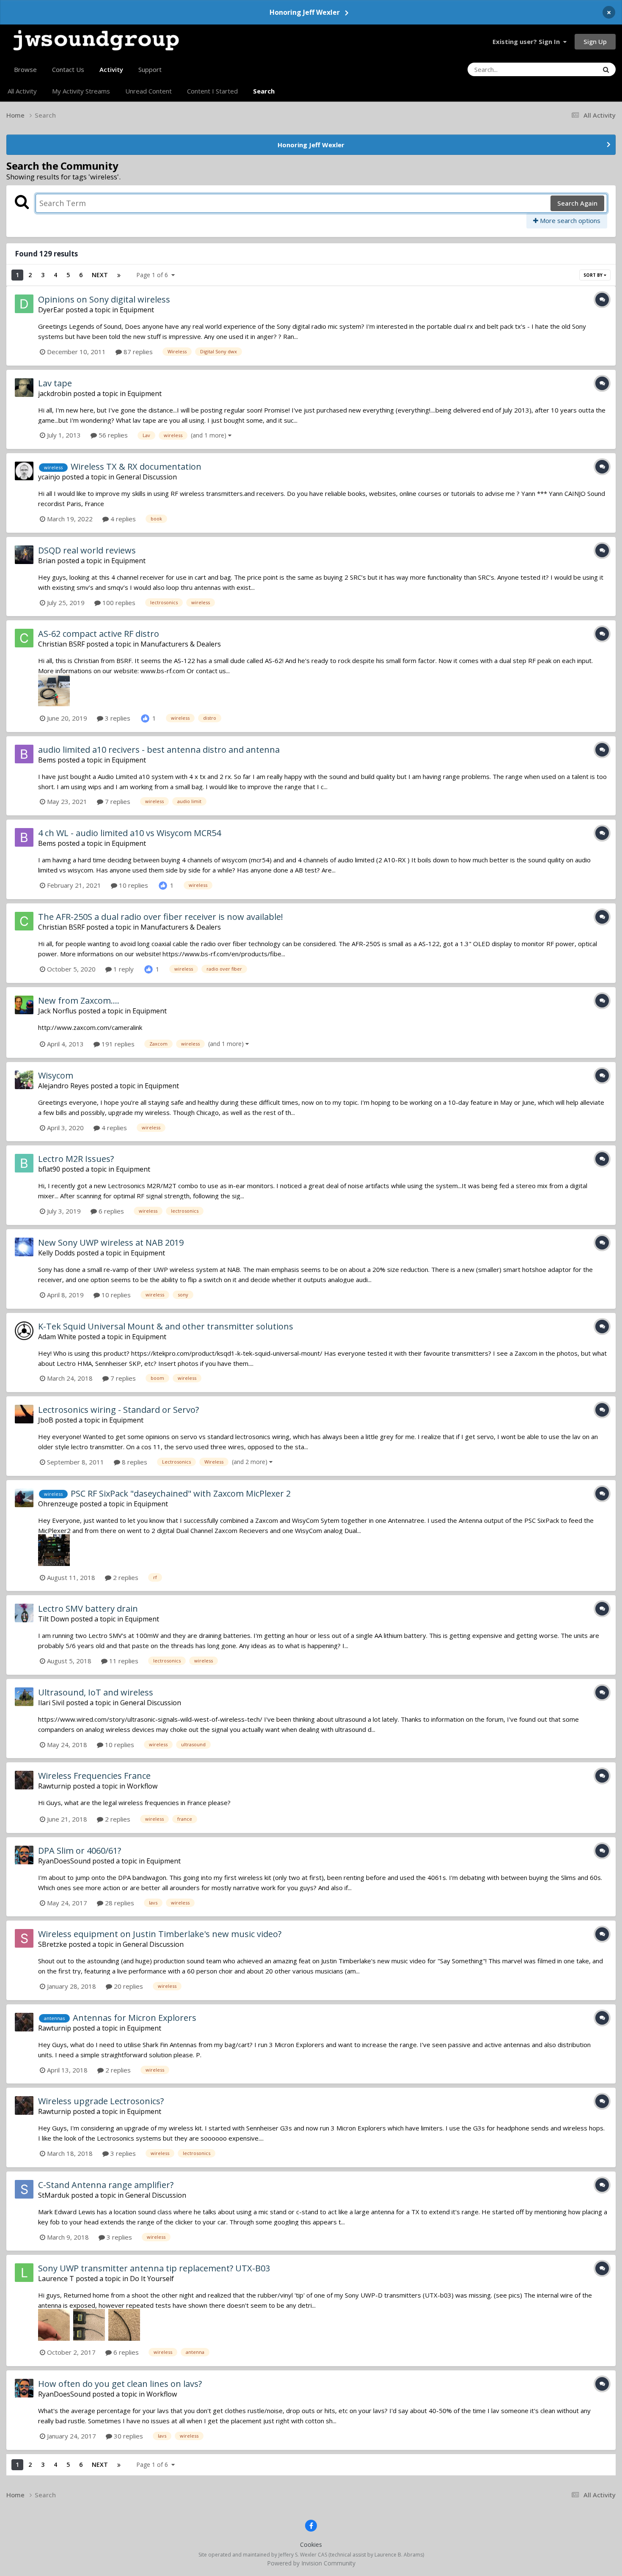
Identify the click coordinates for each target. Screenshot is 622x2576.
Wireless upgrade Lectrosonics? (101, 2101)
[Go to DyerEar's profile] (24, 304)
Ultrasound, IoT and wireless (96, 1692)
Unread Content (149, 91)
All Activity (22, 91)
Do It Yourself (152, 2279)
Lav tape (55, 383)
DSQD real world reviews (87, 550)
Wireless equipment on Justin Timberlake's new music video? (160, 1934)
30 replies (128, 2436)
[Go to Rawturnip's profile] (24, 1780)
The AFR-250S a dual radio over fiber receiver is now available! (161, 917)
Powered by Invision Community (311, 2563)
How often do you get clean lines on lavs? (120, 2384)
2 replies (125, 1577)
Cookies (311, 2544)
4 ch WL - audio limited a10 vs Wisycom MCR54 (129, 833)
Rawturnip (55, 1786)
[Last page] (119, 275)
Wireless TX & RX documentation (136, 466)
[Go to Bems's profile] (24, 754)
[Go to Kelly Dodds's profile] (24, 1247)
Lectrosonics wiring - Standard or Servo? (118, 1410)
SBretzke (52, 1944)
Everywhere (571, 69)
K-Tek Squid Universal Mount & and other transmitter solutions (166, 1326)
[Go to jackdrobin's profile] (24, 388)
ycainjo (49, 477)
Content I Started (212, 91)
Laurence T (56, 2279)
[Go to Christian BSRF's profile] (24, 638)
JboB (46, 1420)
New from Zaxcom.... (79, 1000)
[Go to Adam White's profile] (24, 1331)
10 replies (133, 885)
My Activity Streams (81, 91)
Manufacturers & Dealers (181, 644)
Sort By (594, 275)
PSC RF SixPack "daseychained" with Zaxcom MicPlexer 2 (181, 1493)
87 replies (137, 352)
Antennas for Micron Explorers (135, 2018)
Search (264, 91)
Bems (47, 760)
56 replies (112, 435)
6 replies (110, 1211)
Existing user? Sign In (528, 41)
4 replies (122, 519)
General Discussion (146, 477)
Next (100, 275)
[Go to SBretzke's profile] (24, 1938)
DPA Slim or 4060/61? (80, 1851)
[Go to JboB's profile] (24, 1414)
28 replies (119, 1903)
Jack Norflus (57, 1011)
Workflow (142, 1786)
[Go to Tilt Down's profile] (24, 1613)
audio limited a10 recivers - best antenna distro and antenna (159, 750)
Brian (47, 561)
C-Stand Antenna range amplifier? (106, 2185)
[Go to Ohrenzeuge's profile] (24, 1498)
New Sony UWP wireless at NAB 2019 (111, 1243)
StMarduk (54, 2195)
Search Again (577, 203)
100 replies (118, 603)
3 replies (117, 718)
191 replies (117, 1044)
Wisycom (56, 1075)
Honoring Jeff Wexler (305, 12)
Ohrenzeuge (58, 1504)
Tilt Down (54, 1619)
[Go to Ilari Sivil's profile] (24, 1697)
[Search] (606, 69)
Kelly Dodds (56, 1253)
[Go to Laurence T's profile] (24, 2273)
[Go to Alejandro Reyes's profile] (24, 1080)
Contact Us (68, 69)
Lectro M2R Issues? (76, 1159)
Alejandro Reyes (63, 1086)
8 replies (134, 1462)
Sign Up (595, 41)
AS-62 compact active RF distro (99, 634)
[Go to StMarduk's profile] (24, 2189)
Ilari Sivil (51, 1703)
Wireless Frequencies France (94, 1776)
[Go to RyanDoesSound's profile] (24, 1855)
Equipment (137, 310)
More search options (569, 220)
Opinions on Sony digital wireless (104, 299)
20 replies (128, 1986)
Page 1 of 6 (154, 275)
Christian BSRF (61, 644)
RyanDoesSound (64, 1861)
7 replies (117, 801)
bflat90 (49, 1169)
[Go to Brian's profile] (24, 555)
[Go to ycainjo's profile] (24, 471)
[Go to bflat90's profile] (24, 1163)
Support (150, 69)
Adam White (57, 1337)
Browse (25, 69)
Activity (111, 69)
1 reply (123, 969)
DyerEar (51, 310)
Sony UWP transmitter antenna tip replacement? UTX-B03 (154, 2268)
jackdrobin (55, 394)
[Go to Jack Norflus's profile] (24, 1005)
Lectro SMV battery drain (88, 1609)
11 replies (123, 1661)
